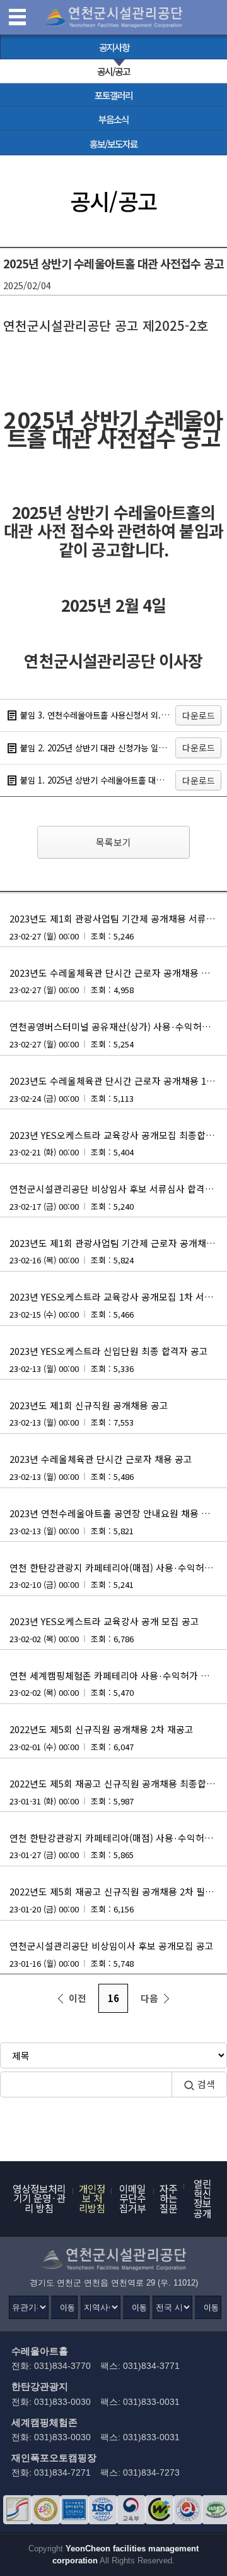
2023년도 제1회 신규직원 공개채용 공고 (89, 1414)
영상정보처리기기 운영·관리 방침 (39, 2198)
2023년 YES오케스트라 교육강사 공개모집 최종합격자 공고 (118, 1143)
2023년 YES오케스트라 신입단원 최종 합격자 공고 (109, 1359)
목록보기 (113, 842)
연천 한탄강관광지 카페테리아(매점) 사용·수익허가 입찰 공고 (118, 1576)
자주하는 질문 (168, 2198)
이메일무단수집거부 (132, 2198)
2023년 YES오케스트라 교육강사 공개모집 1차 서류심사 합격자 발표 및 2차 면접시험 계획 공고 (118, 1305)
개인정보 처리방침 (92, 2198)
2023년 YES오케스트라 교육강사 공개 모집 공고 (104, 1630)
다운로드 (199, 715)
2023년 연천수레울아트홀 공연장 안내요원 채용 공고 (114, 1522)
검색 (206, 2084)
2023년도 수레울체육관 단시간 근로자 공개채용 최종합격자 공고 (118, 981)
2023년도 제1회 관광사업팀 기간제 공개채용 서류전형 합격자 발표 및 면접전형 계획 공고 (118, 927)
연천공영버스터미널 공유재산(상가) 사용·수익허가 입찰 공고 (118, 1035)
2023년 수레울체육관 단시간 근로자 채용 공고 (101, 1467)
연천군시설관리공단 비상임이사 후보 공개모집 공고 (112, 1954)
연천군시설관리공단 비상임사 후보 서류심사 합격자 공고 (118, 1197)
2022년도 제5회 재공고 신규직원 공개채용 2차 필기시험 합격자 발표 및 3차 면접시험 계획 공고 (118, 1900)
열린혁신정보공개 (202, 2198)
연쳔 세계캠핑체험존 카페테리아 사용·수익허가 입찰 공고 (118, 1684)
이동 (67, 2307)
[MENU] (18, 18)
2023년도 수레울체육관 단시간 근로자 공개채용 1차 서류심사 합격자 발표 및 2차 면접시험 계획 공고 (118, 1089)
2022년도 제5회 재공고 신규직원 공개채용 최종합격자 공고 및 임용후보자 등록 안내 (118, 1792)
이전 (78, 1998)
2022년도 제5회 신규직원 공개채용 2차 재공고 (102, 1738)
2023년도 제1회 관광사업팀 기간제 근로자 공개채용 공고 (118, 1251)
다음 (149, 1998)
